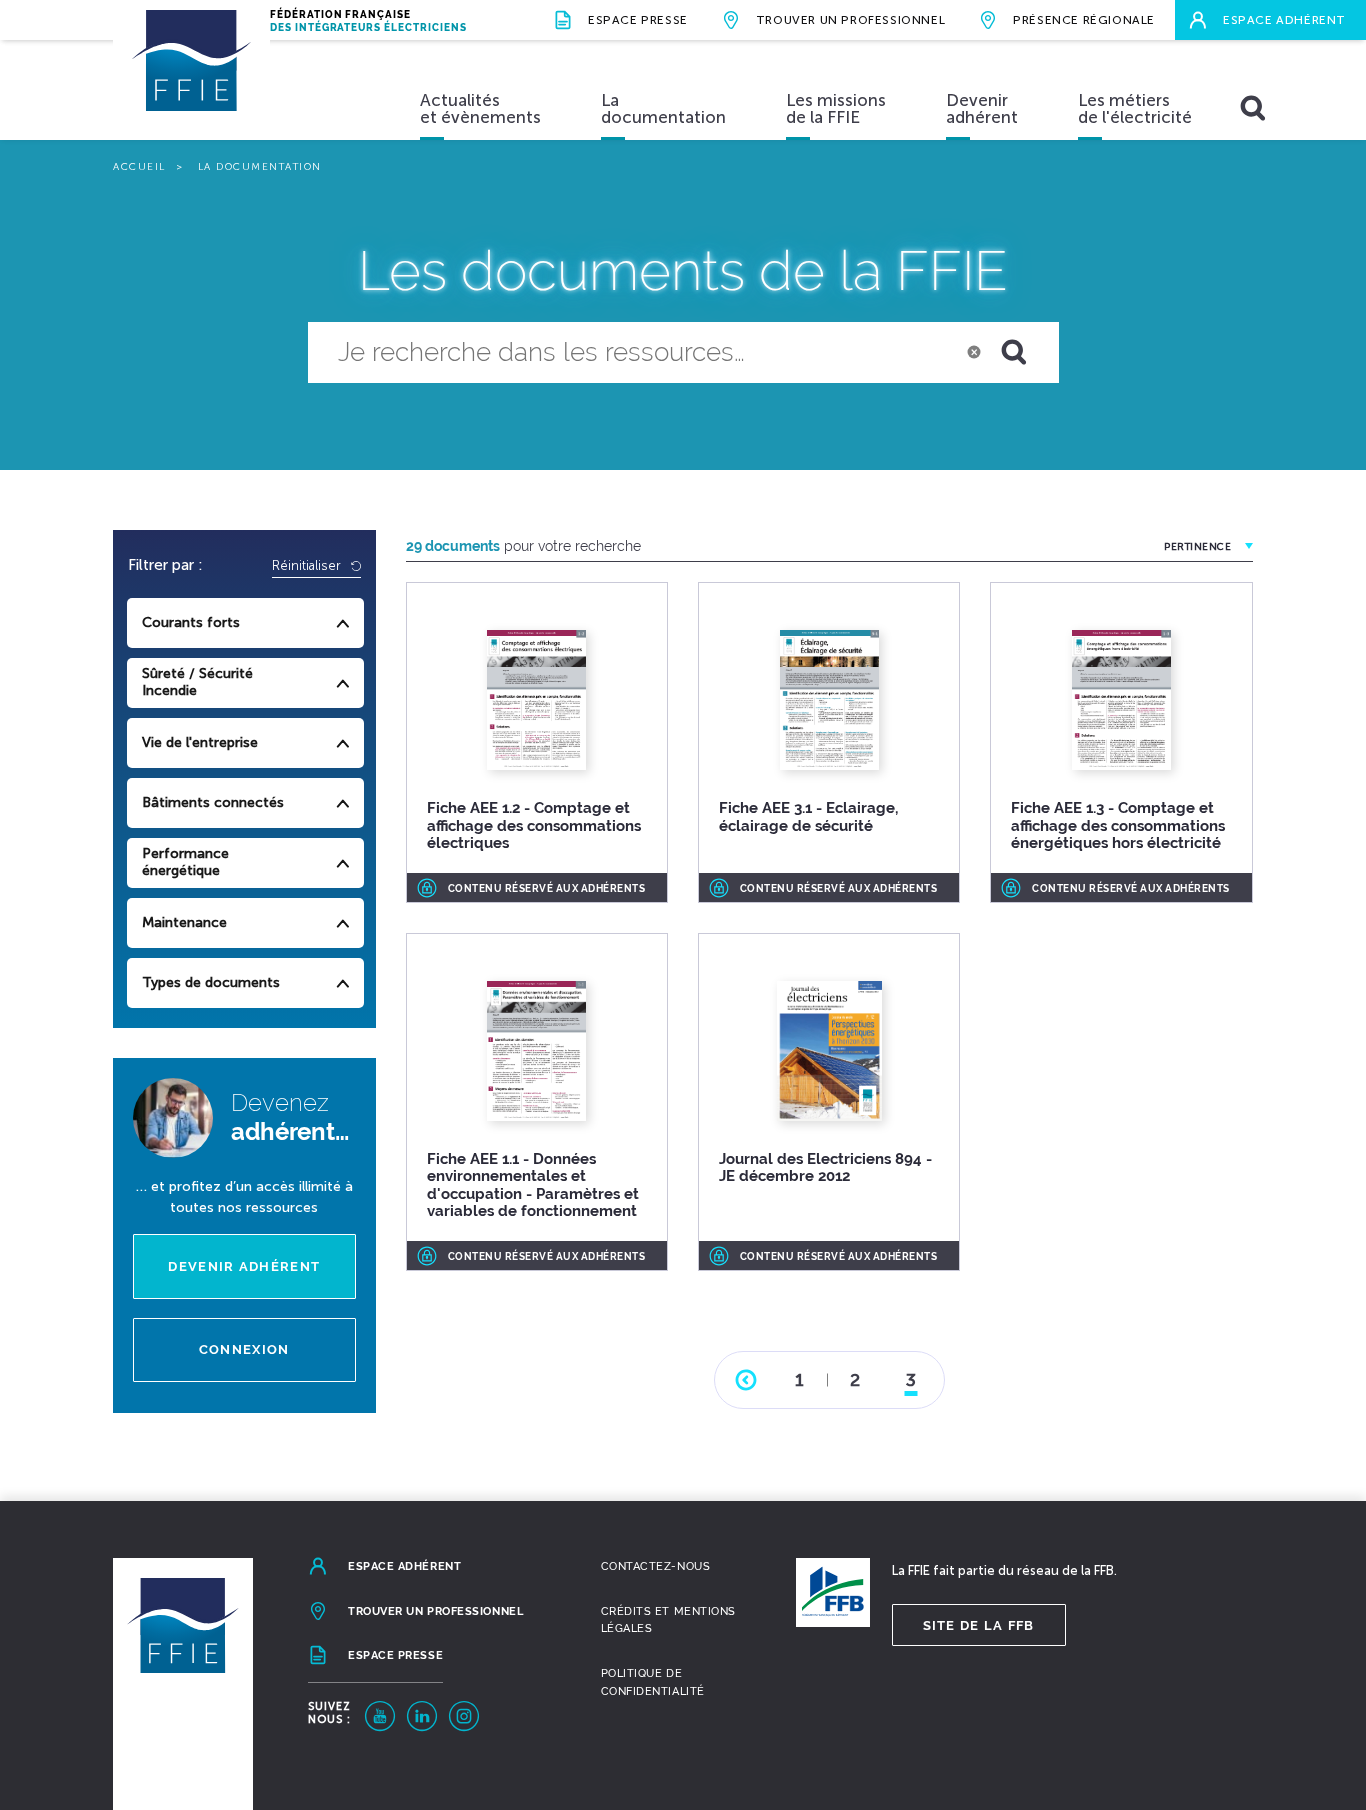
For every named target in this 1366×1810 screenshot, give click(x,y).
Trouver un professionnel (850, 20)
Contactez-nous (656, 1566)
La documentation (663, 108)
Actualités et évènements (480, 108)
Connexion (244, 1349)
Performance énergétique (185, 862)
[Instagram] (464, 1716)
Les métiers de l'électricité (1135, 108)
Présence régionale (1084, 20)
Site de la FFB (979, 1625)
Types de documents (211, 982)
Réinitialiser (308, 565)
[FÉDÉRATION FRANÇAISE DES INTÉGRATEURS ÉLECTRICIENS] (191, 79)
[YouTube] (380, 1716)
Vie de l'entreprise (200, 742)
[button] (1026, 353)
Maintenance (184, 922)
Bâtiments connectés (213, 802)
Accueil (139, 167)
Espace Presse (638, 20)
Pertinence (1197, 547)
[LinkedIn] (422, 1716)
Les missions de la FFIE (836, 108)
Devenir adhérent (982, 108)
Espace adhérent (1284, 20)
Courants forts (191, 622)
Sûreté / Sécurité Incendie (197, 682)
